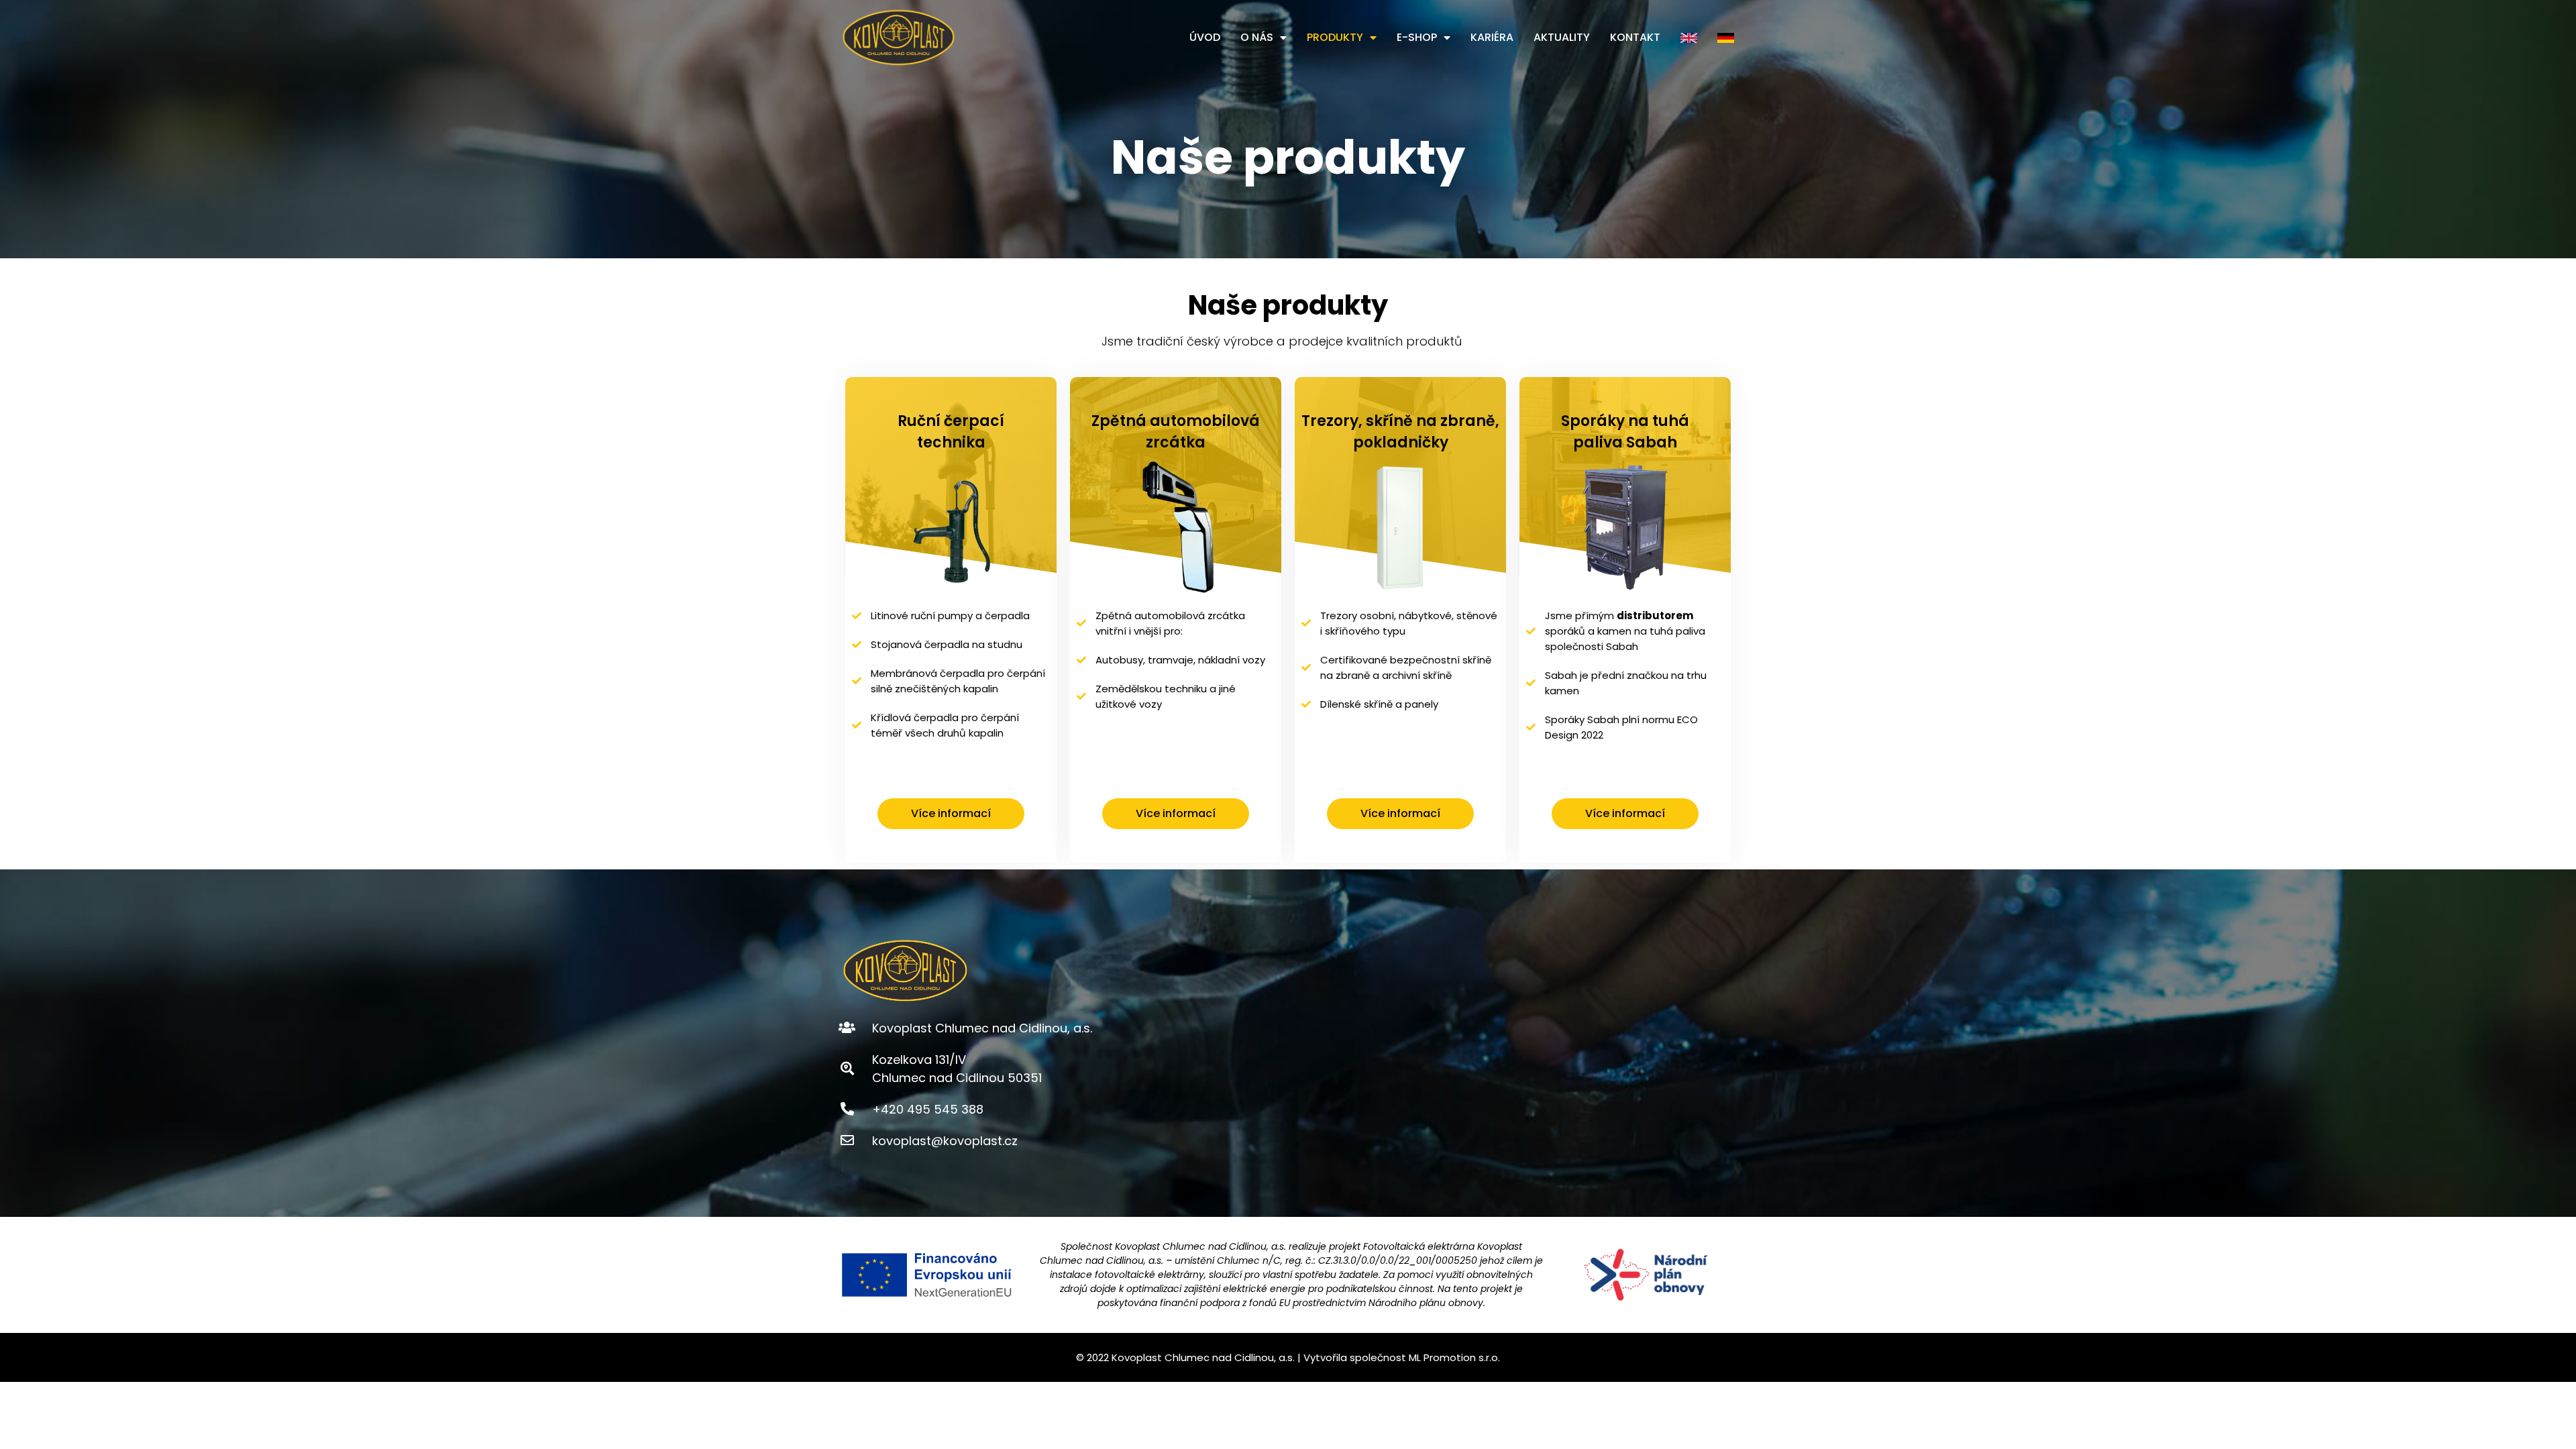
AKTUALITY (1562, 37)
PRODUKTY (1335, 37)
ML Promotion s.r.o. (1454, 1357)
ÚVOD (1205, 37)
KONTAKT (1635, 37)
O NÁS (1257, 37)
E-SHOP (1417, 37)
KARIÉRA (1492, 37)
